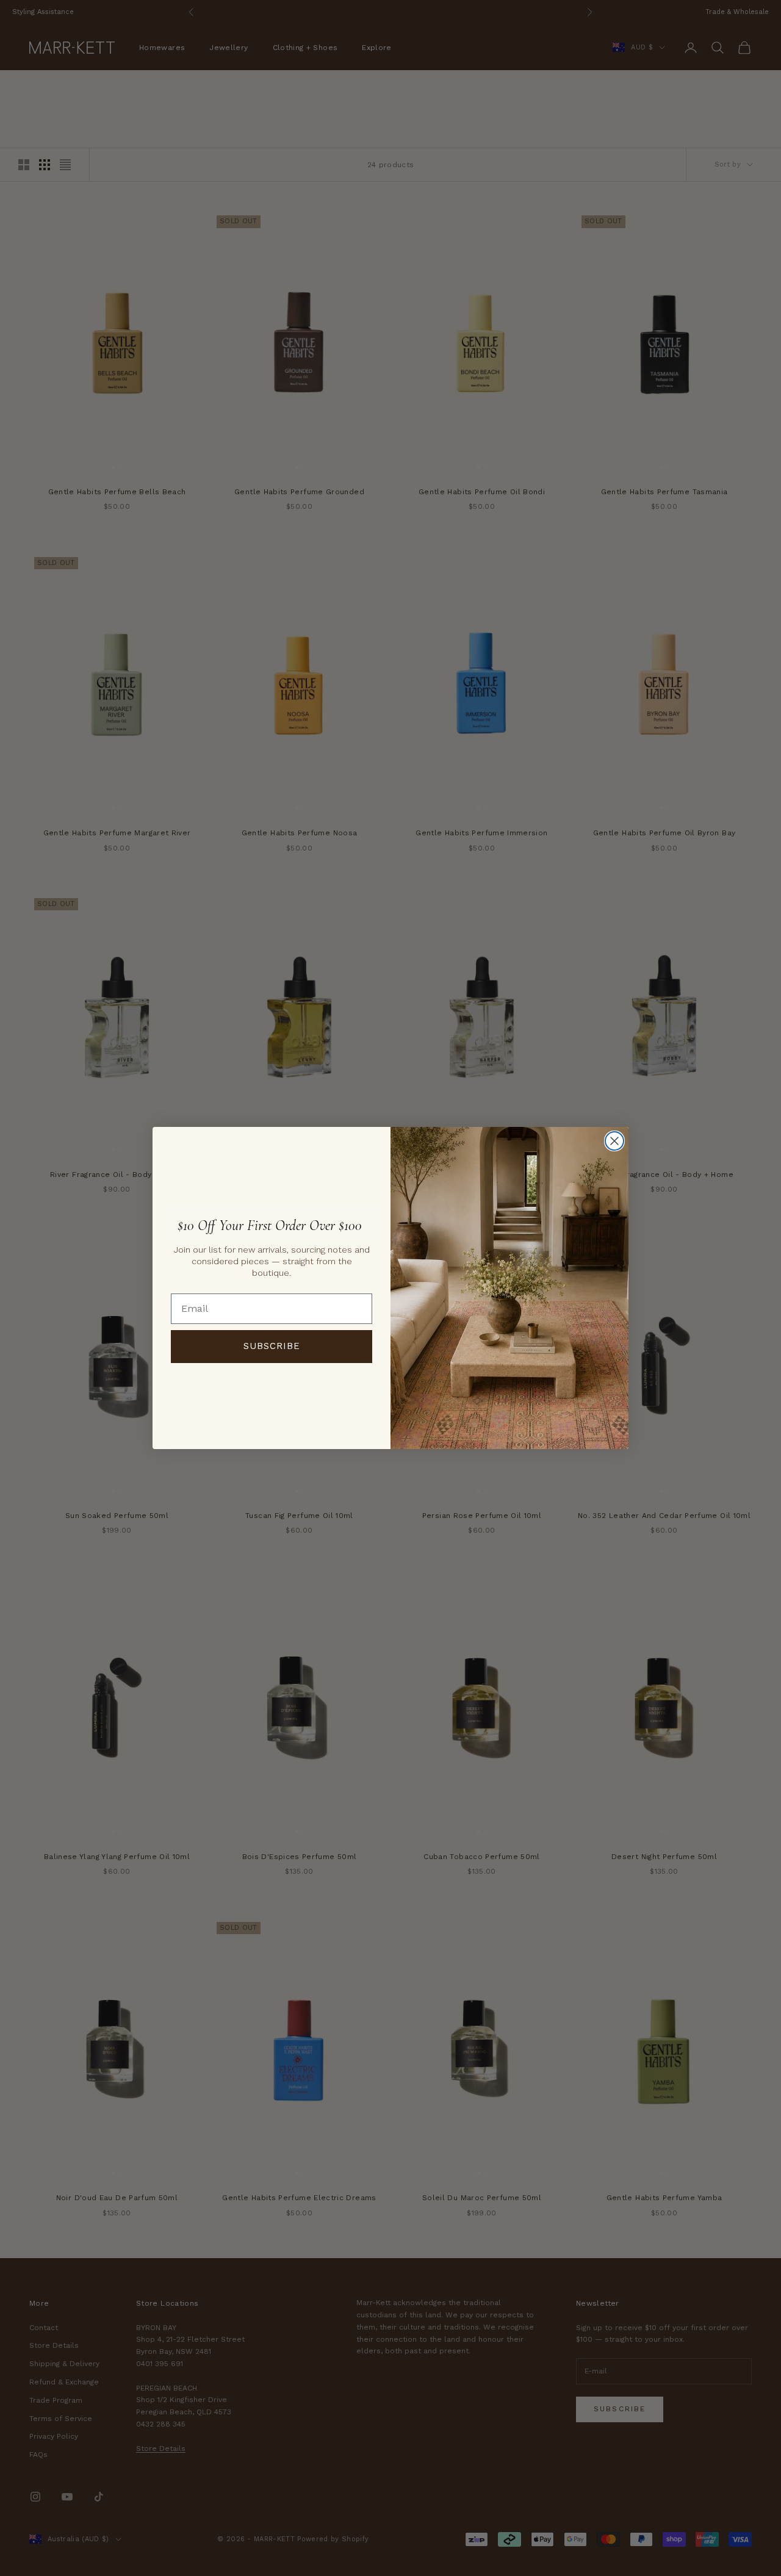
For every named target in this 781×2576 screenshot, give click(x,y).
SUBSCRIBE (272, 1346)
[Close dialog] (614, 1141)
